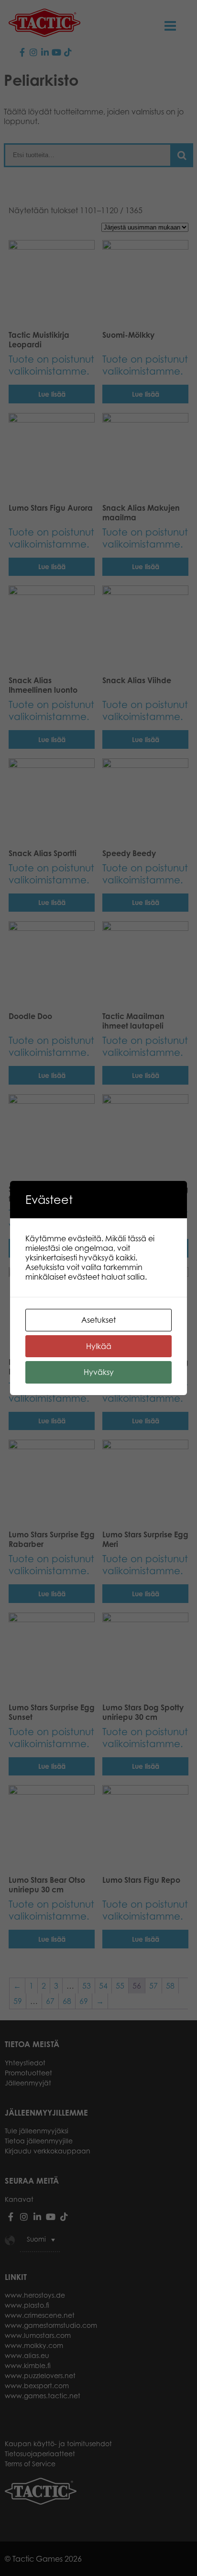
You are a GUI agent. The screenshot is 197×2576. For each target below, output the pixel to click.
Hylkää (99, 1346)
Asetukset (98, 1320)
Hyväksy (99, 1372)
